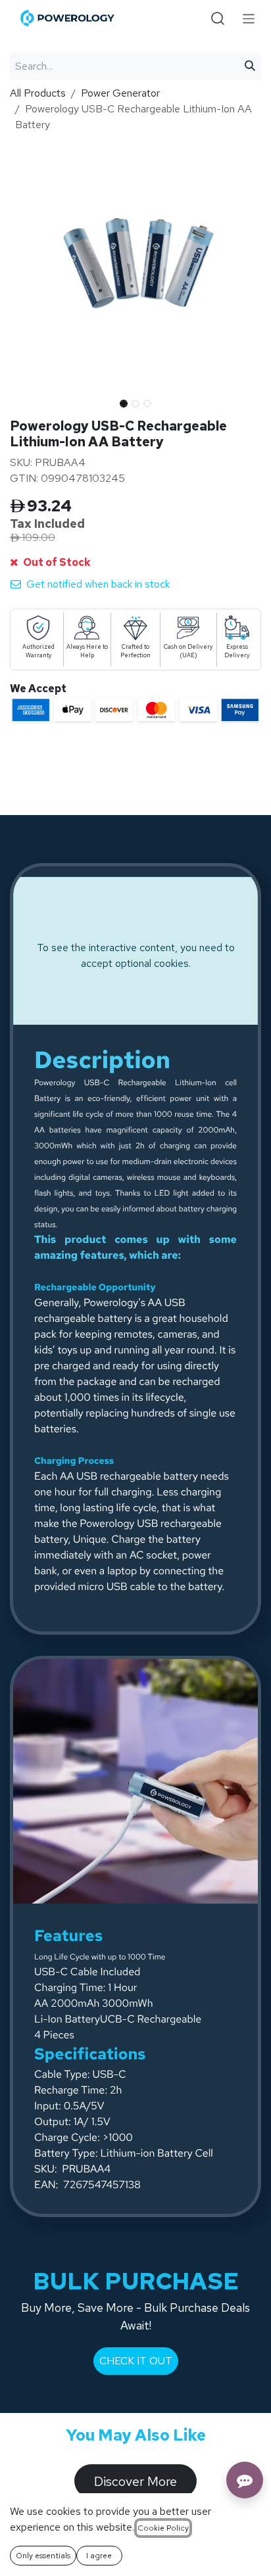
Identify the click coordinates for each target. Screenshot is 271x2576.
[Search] (250, 66)
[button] (22, 400)
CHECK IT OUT (136, 2361)
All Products (38, 93)
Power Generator (120, 93)
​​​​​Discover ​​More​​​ (135, 2481)
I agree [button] (99, 2556)
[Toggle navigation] (249, 18)
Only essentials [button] (43, 2556)
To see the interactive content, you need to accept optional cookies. (136, 955)
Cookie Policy (163, 2528)
